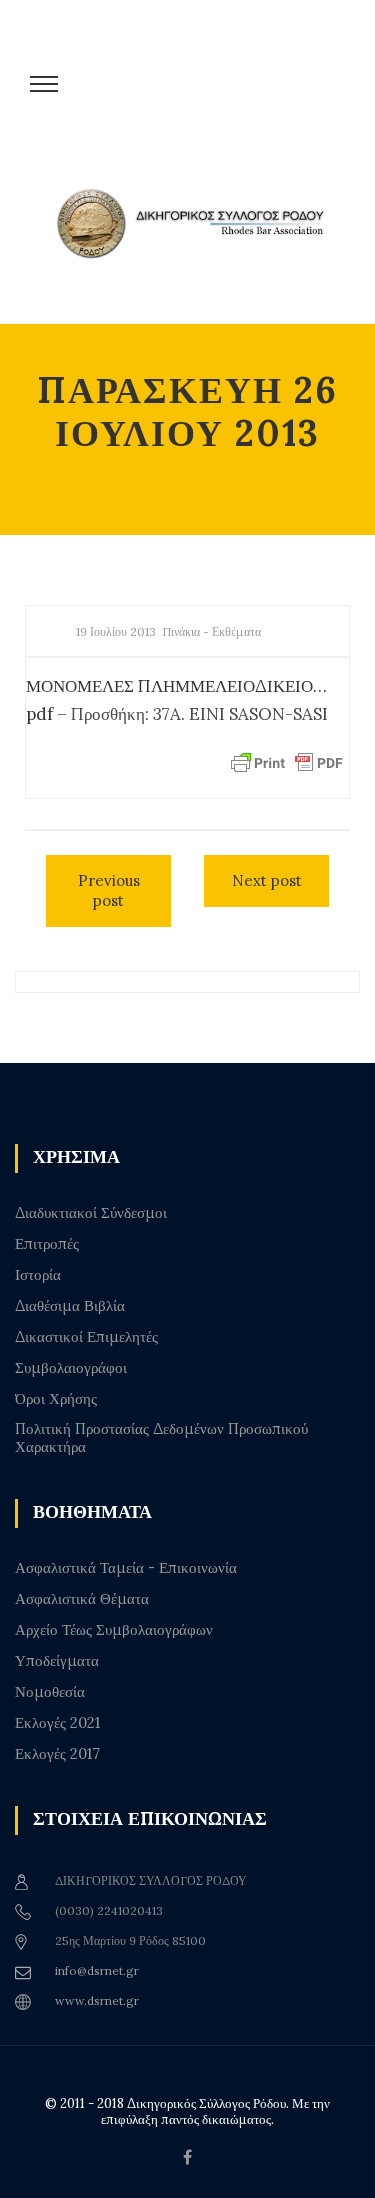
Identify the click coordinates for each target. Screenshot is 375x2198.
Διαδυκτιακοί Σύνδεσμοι (91, 1213)
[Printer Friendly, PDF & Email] (287, 762)
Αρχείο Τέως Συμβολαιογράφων (114, 1630)
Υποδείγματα (57, 1661)
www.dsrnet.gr (97, 2000)
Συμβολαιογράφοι (71, 1368)
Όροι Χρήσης (56, 1399)
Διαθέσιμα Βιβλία (70, 1306)
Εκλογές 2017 (57, 1754)
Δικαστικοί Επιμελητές (86, 1337)
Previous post (109, 890)
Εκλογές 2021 (57, 1723)
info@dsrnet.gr (97, 1970)
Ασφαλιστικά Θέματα (82, 1599)
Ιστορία (38, 1275)
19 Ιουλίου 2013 (116, 631)
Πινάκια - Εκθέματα (211, 631)
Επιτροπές (47, 1244)
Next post (267, 880)
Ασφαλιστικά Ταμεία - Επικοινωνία (126, 1568)
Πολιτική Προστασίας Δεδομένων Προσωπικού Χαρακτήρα (161, 1438)
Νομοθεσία (50, 1692)
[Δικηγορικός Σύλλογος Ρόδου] (197, 242)
